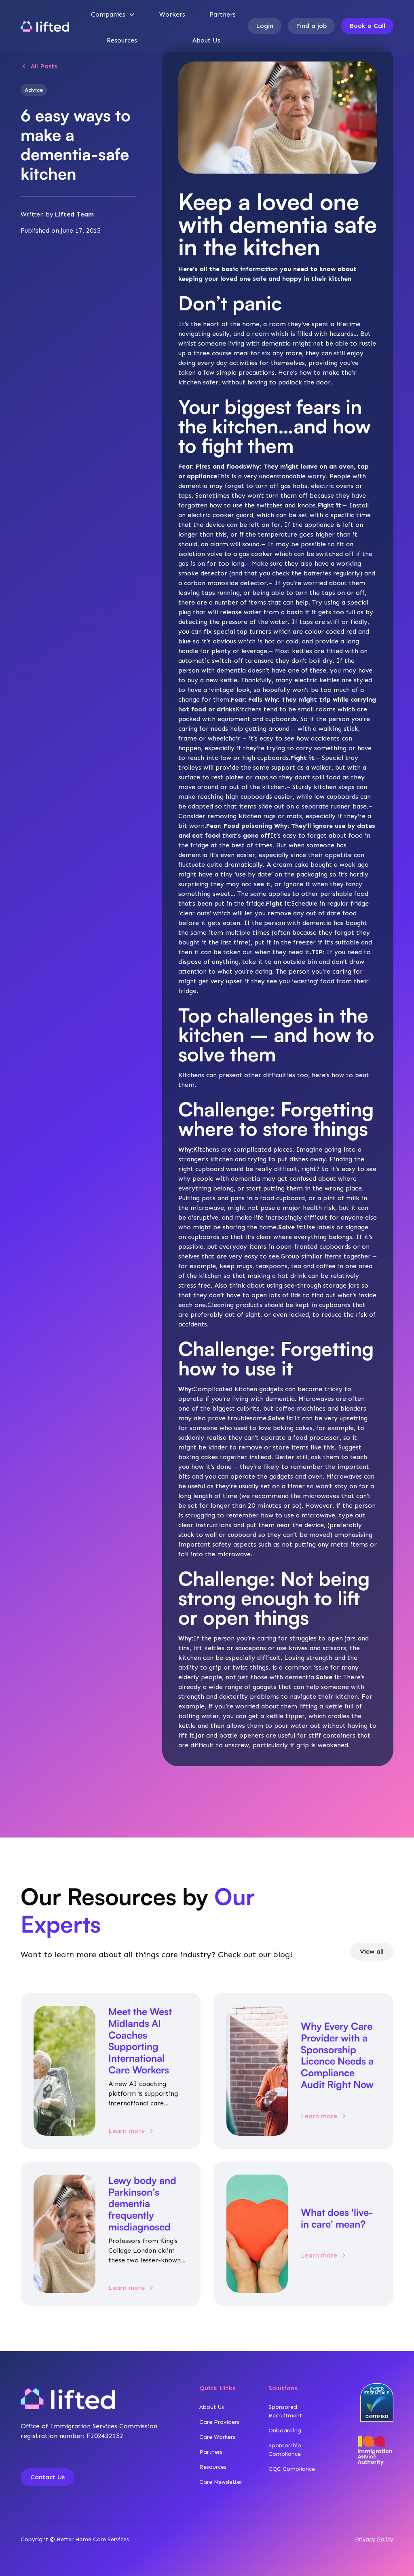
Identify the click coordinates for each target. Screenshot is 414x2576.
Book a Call (367, 26)
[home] (45, 26)
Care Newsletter (221, 2482)
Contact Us (48, 2477)
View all (372, 1951)
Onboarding (285, 2431)
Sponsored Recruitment (285, 2411)
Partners (223, 14)
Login (265, 26)
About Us (206, 40)
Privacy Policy (374, 2539)
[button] (113, 15)
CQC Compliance (292, 2469)
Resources (122, 40)
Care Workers (217, 2437)
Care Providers (219, 2422)
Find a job (311, 26)
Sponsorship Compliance (285, 2450)
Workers (172, 14)
